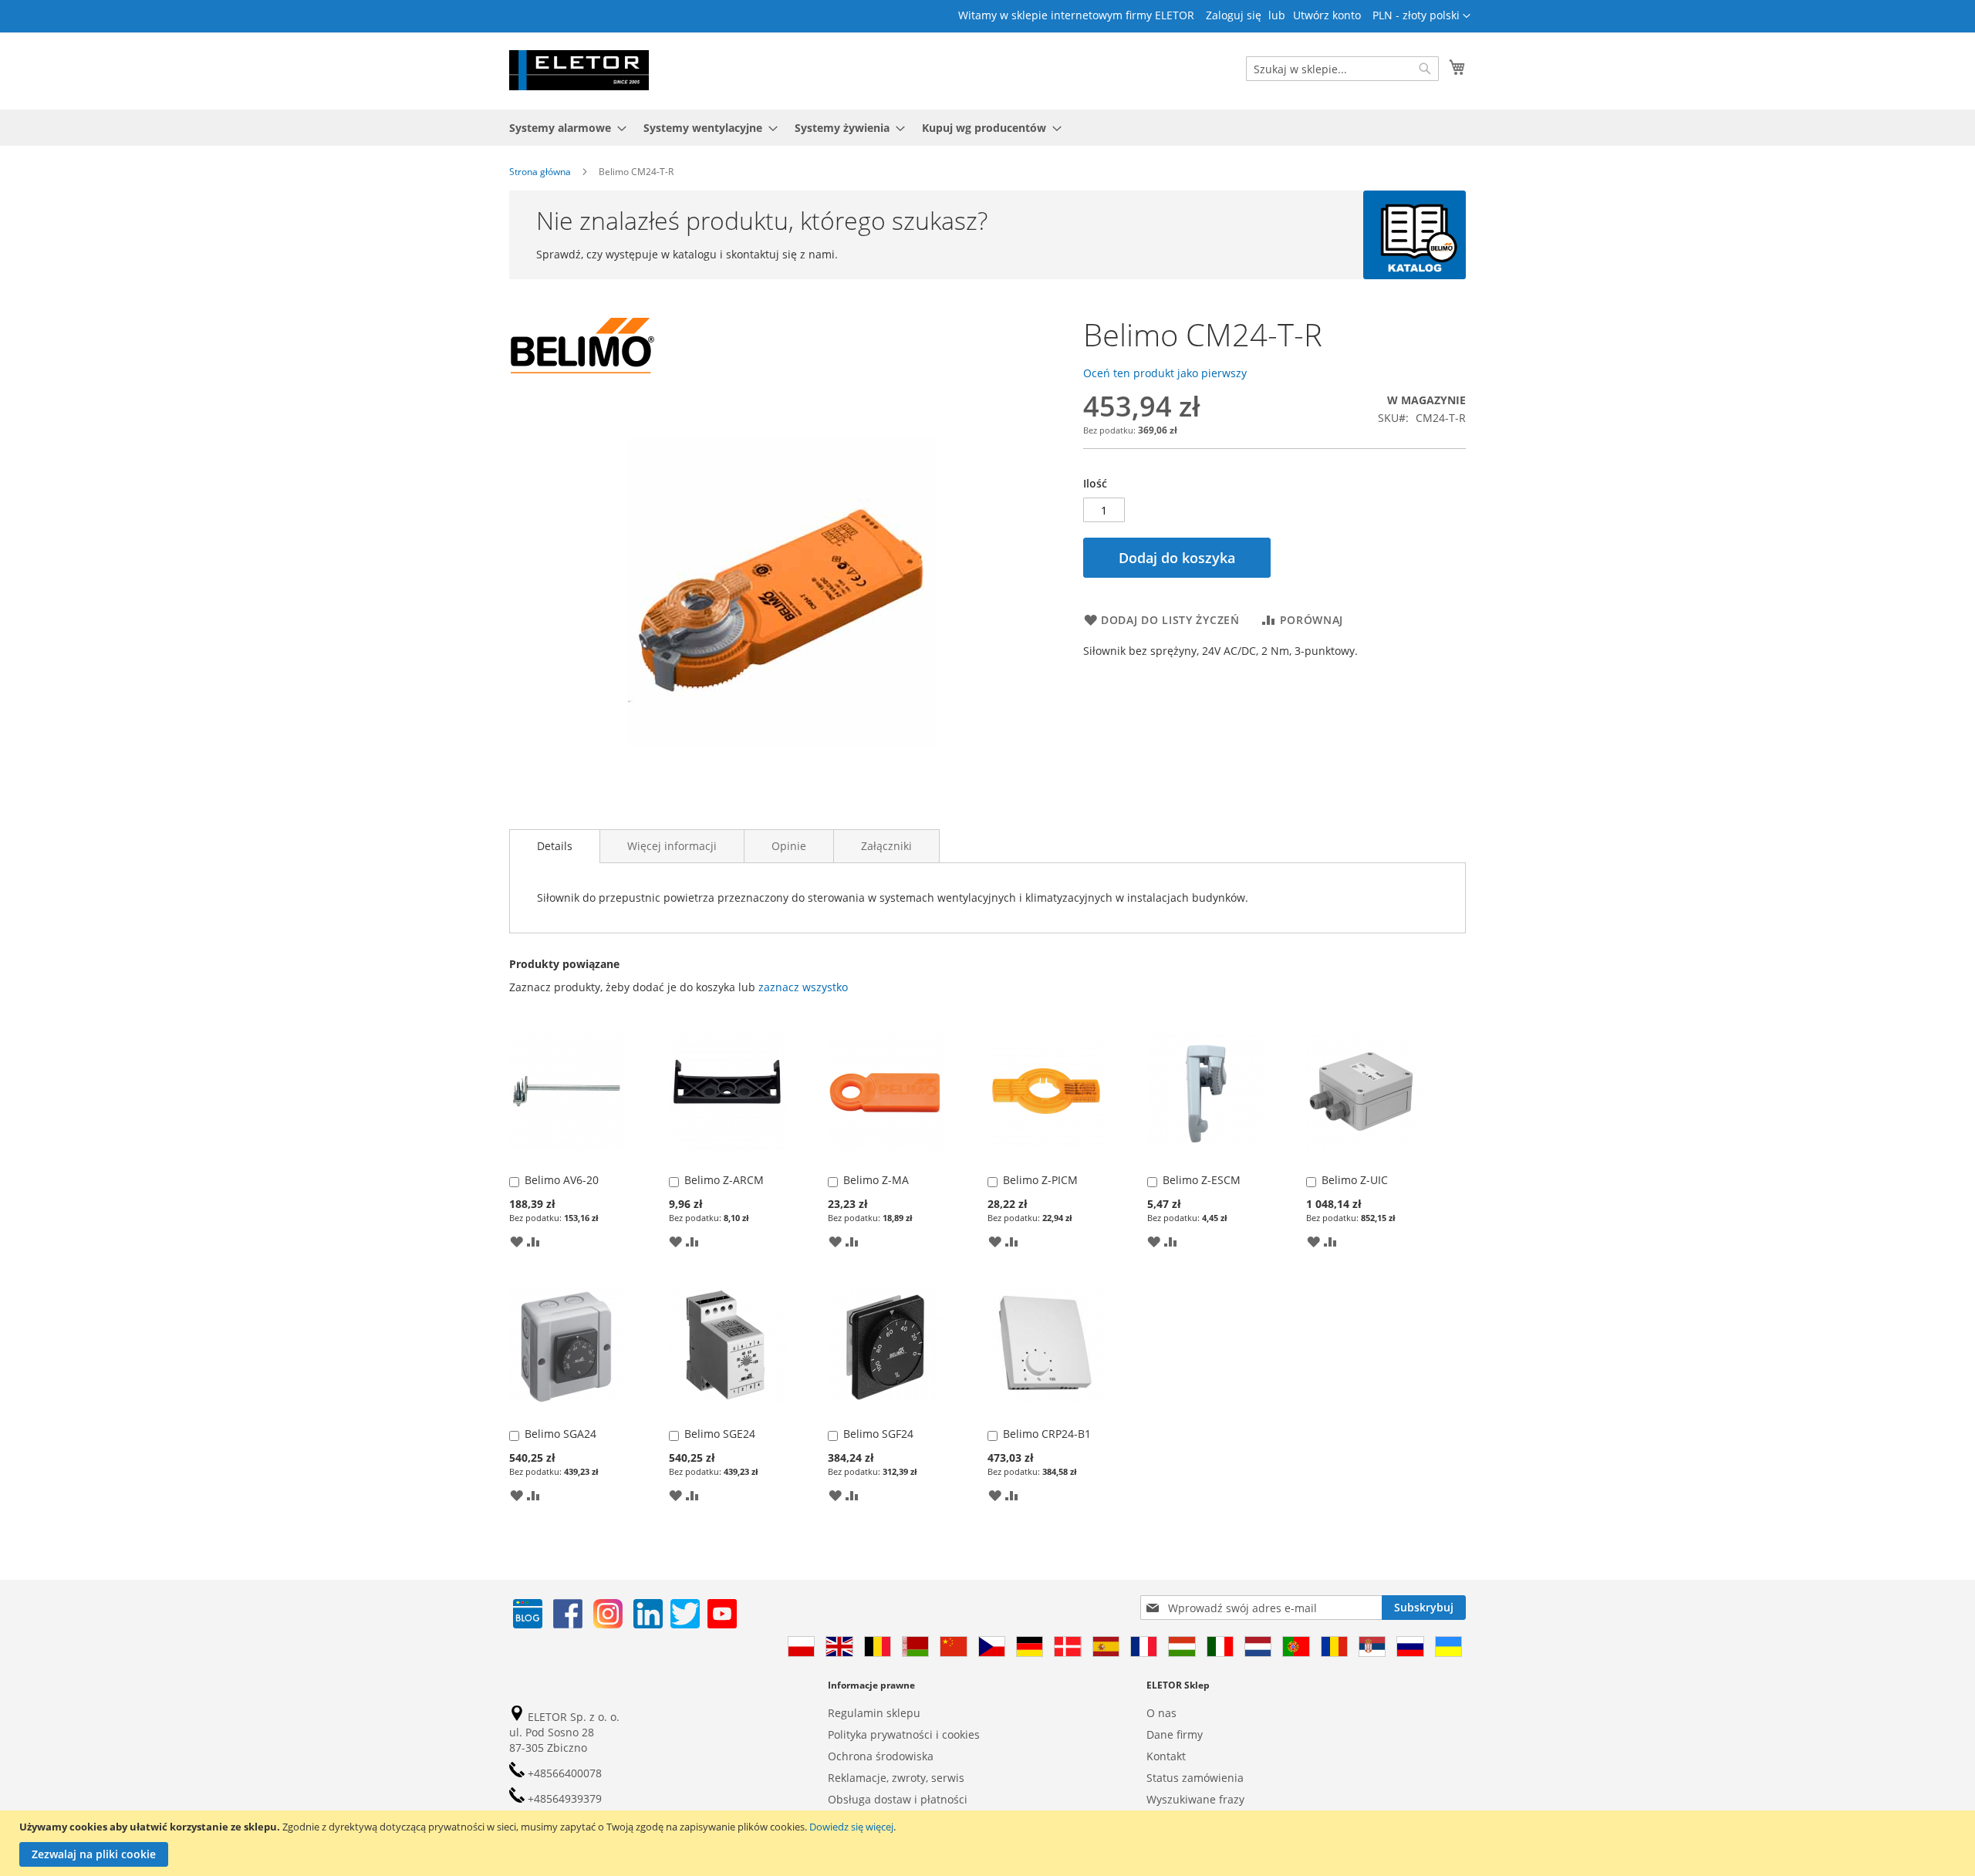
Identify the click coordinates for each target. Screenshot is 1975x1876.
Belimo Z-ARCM (724, 1180)
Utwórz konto (1327, 15)
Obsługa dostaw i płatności (898, 1799)
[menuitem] (563, 128)
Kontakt (1166, 1756)
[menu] (987, 128)
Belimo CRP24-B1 (1047, 1434)
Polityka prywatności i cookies (904, 1734)
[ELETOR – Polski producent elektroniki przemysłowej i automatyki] (579, 70)
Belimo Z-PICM (1040, 1180)
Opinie (789, 846)
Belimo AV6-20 (562, 1180)
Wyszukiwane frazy (1195, 1799)
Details (555, 846)
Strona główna (540, 172)
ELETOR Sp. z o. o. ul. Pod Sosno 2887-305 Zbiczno (564, 1732)
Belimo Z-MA (876, 1180)
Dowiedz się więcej (851, 1827)
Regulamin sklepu (874, 1713)
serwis (948, 1778)
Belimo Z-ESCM (1202, 1180)
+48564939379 (563, 1798)
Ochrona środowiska (881, 1756)
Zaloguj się (1234, 15)
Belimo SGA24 (560, 1434)
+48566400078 (563, 1773)
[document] (989, 1843)
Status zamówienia (1195, 1778)
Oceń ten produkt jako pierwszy (1165, 373)
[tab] (555, 846)
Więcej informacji (672, 846)
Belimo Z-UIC (1355, 1180)
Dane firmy (1175, 1734)
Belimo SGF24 (878, 1434)
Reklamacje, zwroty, (878, 1778)
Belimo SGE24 (720, 1434)
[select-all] (803, 987)
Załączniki (886, 846)
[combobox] (1342, 69)
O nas (1161, 1713)
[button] (1421, 16)
